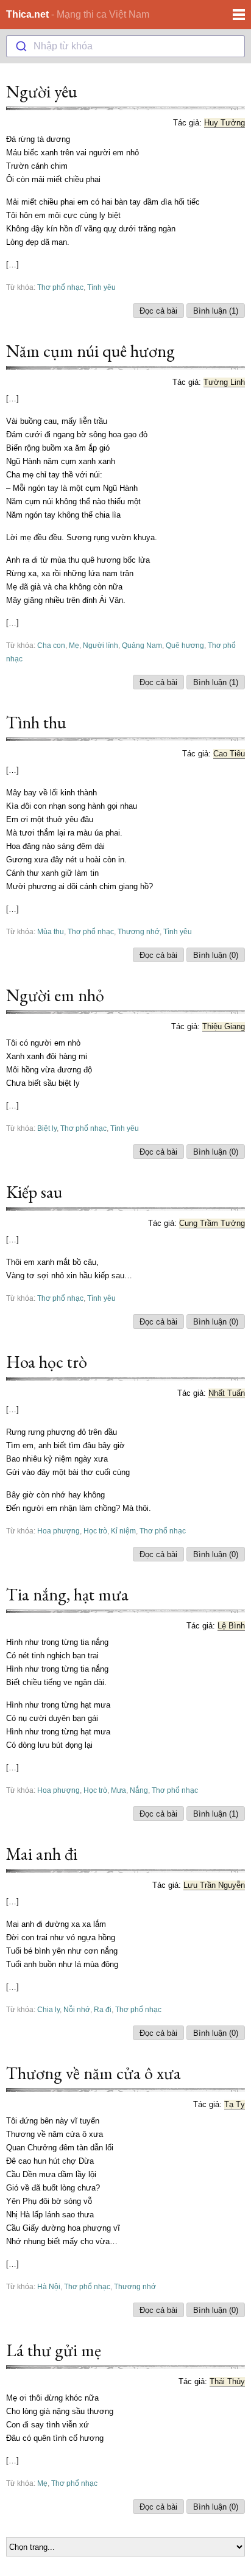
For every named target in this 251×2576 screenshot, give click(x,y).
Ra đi (103, 2009)
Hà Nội (49, 2286)
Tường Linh (224, 382)
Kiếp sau (34, 1192)
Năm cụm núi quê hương (90, 351)
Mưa (118, 1790)
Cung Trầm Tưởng (212, 1223)
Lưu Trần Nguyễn (214, 1885)
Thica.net (27, 14)
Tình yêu (101, 287)
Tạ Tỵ (235, 2104)
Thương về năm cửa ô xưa (94, 2073)
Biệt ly (47, 1128)
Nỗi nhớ (77, 2009)
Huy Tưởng (224, 123)
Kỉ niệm (123, 1531)
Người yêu (41, 91)
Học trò (95, 1531)
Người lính (101, 645)
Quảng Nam (142, 645)
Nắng (139, 1790)
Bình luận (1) (216, 311)
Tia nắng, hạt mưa (67, 1594)
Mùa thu (51, 931)
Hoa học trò (47, 1362)
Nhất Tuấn (227, 1393)
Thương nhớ (139, 931)
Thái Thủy (227, 2381)
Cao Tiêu (229, 754)
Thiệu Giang (224, 1026)
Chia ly (48, 2009)
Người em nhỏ (55, 995)
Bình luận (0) (216, 955)
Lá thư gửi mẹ (54, 2350)
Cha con (51, 645)
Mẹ (74, 645)
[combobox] (125, 46)
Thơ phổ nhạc (60, 287)
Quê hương (185, 645)
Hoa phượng (58, 1531)
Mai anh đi (42, 1854)
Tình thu (36, 722)
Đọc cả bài (158, 311)
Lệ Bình (231, 1626)
